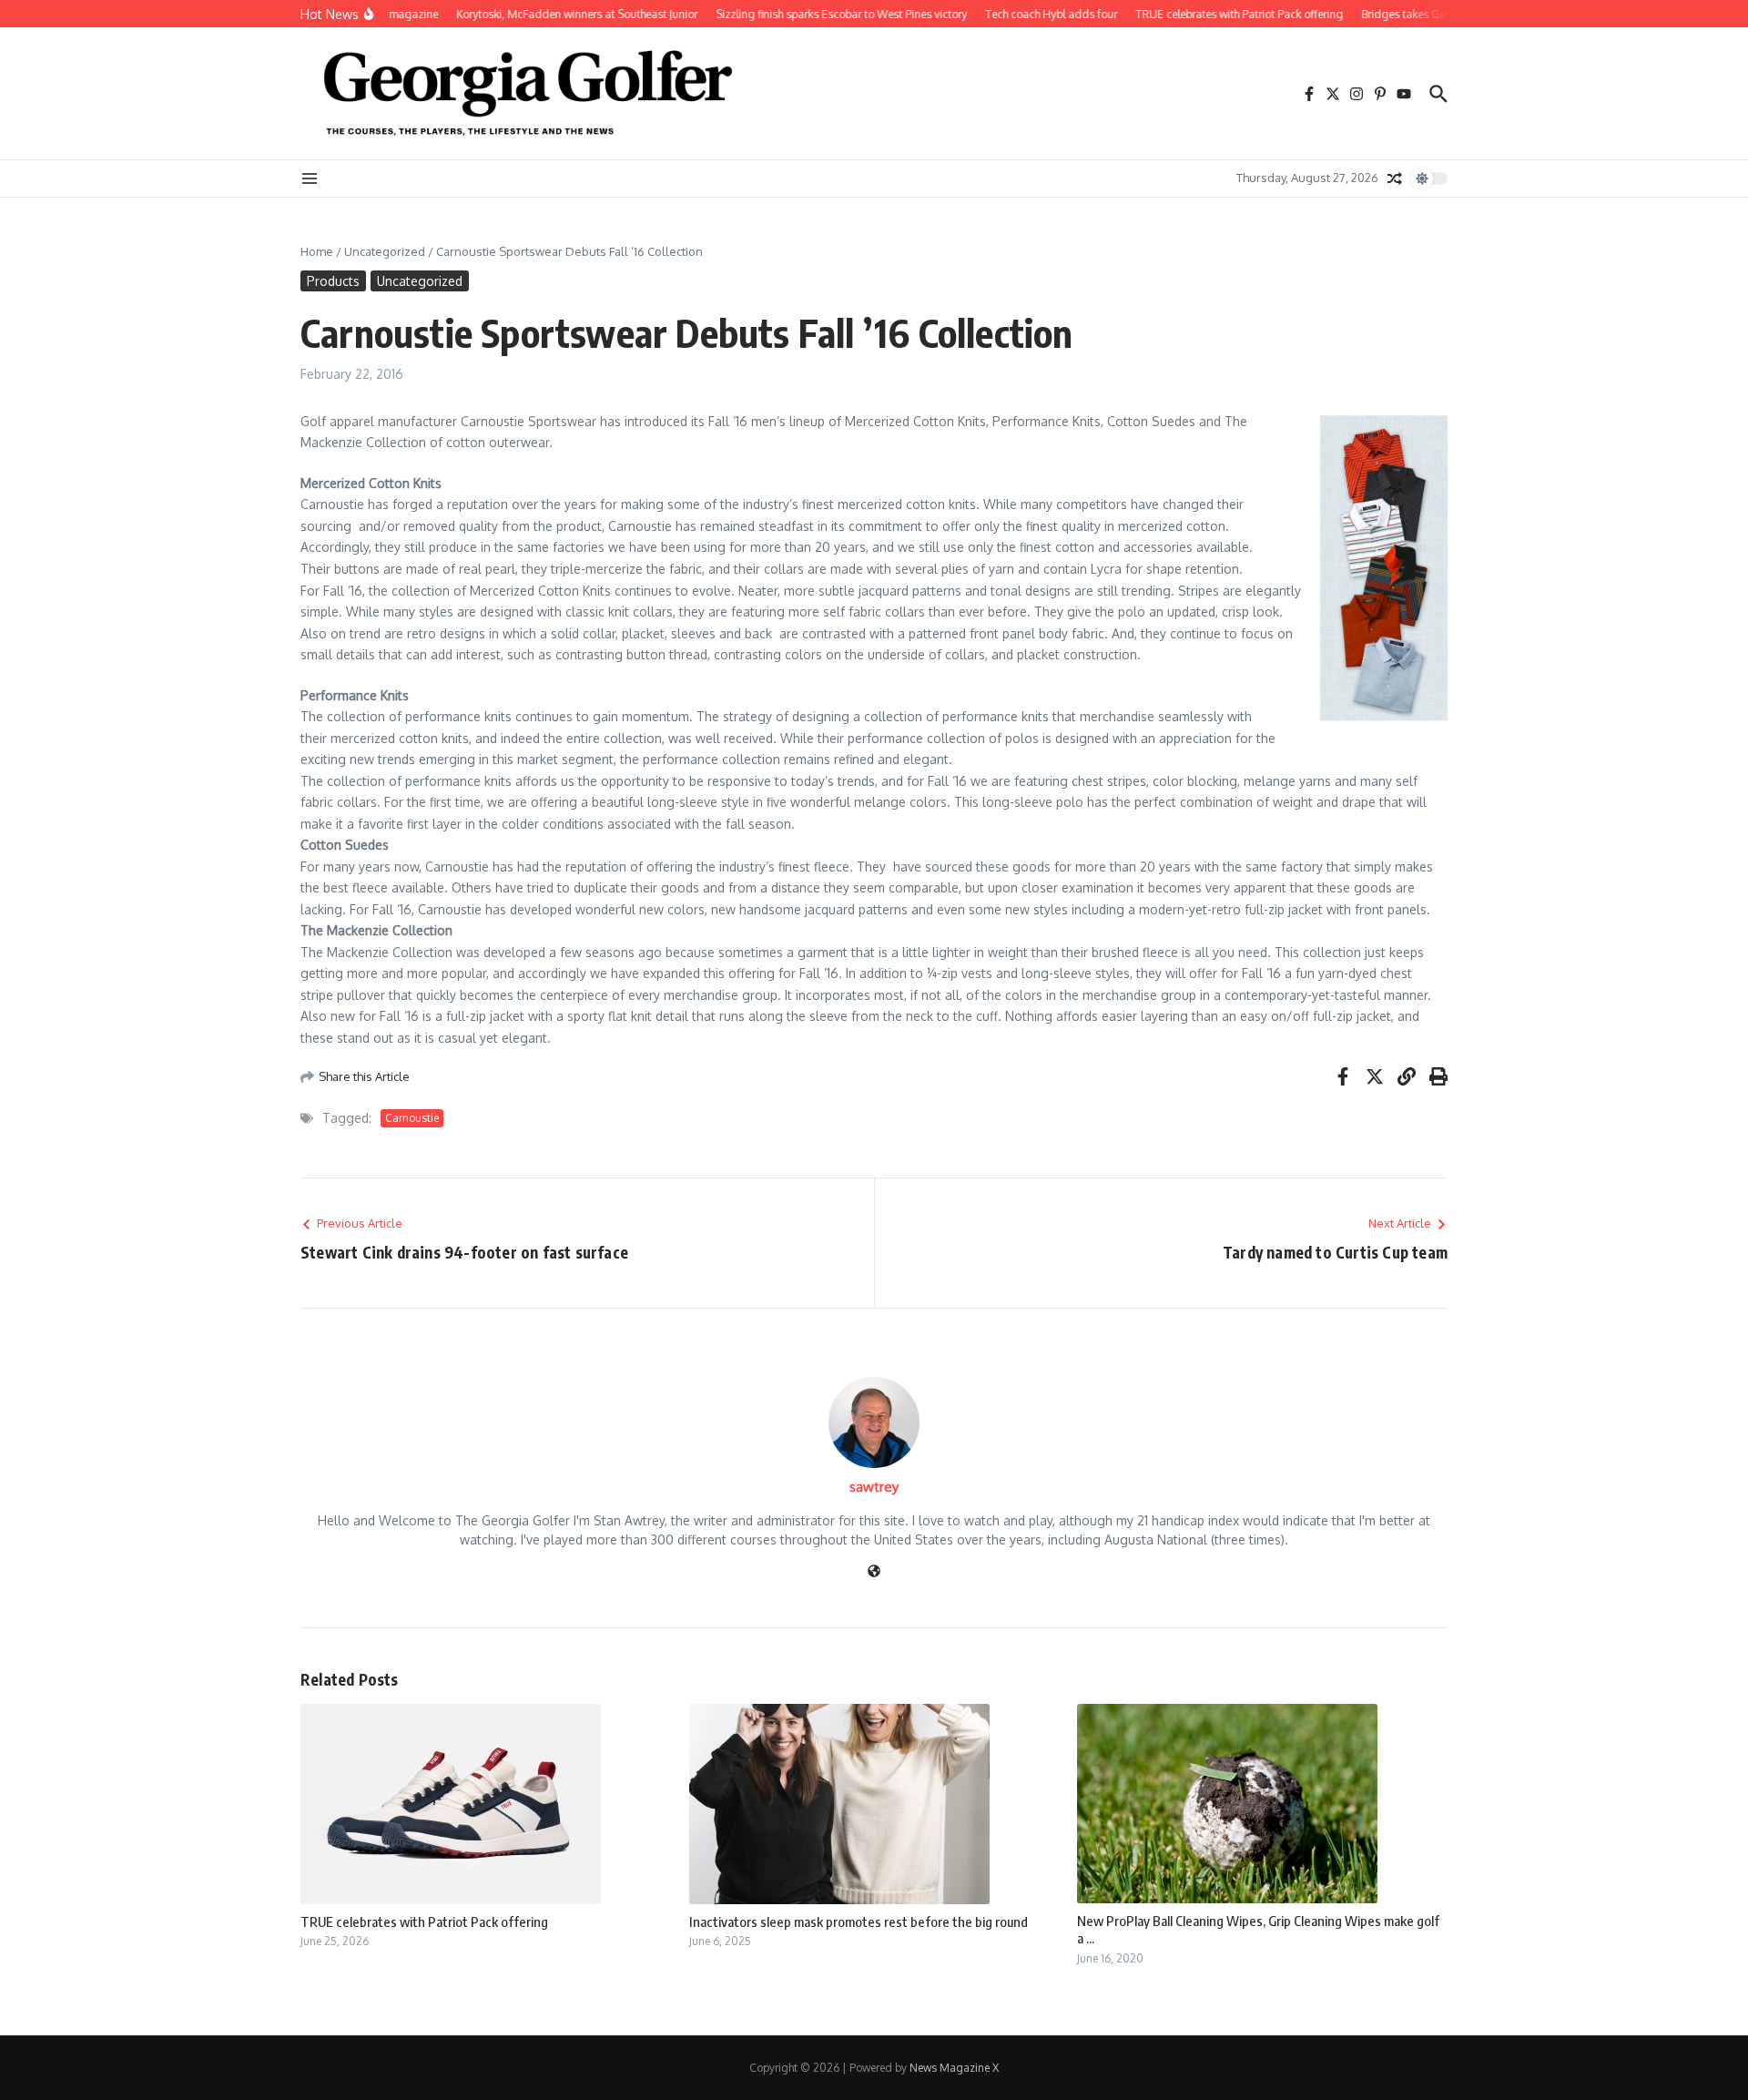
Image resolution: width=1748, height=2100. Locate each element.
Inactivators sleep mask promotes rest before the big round (859, 1922)
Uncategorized (385, 251)
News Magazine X (954, 2068)
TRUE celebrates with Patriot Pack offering (424, 1922)
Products (333, 281)
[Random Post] (1395, 178)
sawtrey (874, 1487)
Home (317, 251)
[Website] (874, 1572)
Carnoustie (412, 1118)
